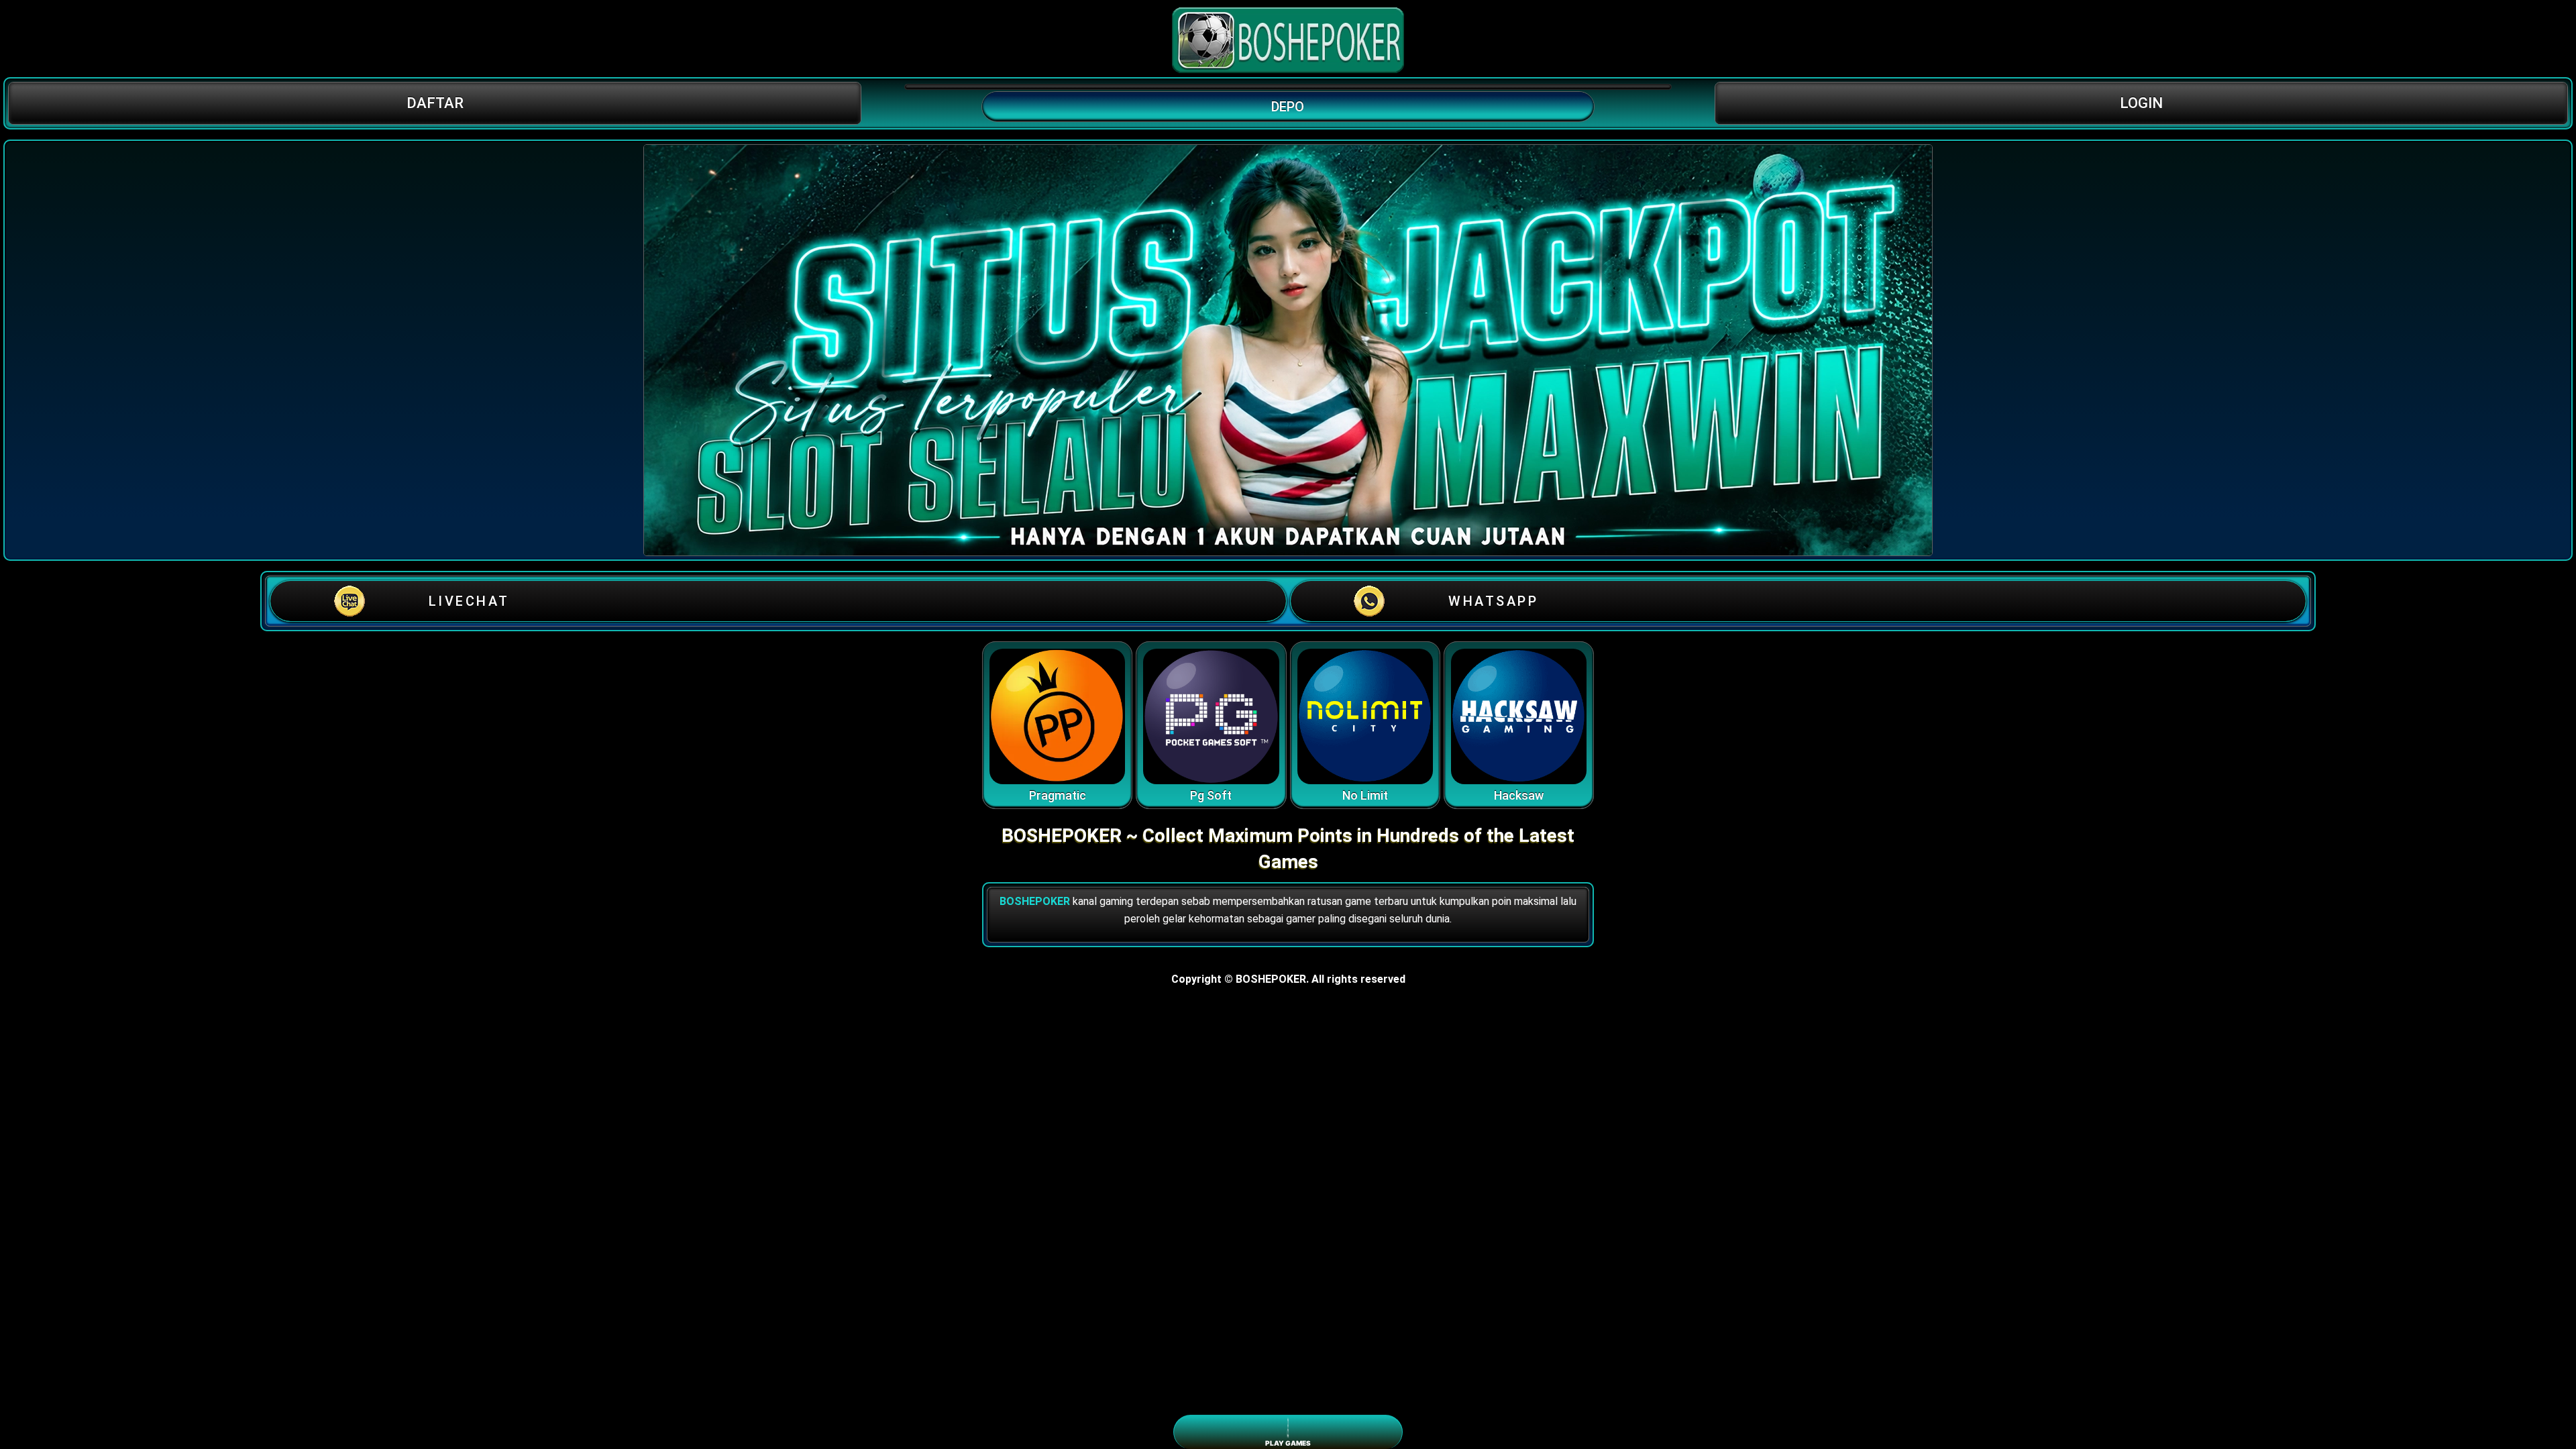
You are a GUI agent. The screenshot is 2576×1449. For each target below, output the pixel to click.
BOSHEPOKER (1035, 901)
